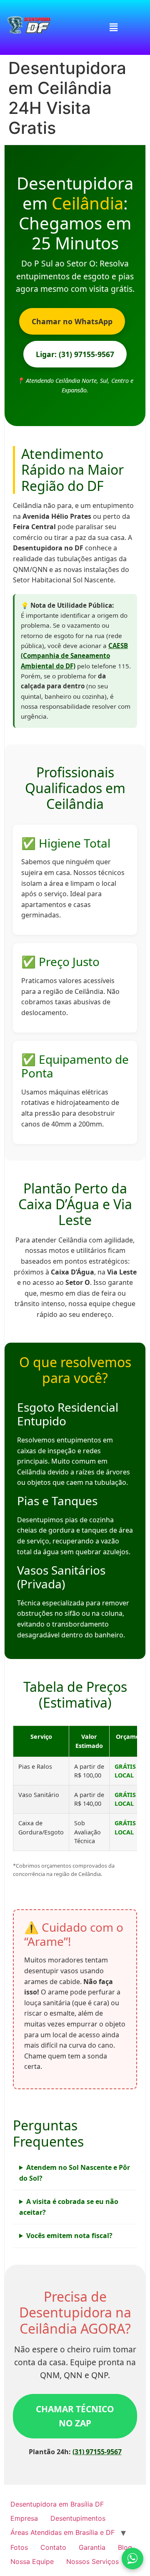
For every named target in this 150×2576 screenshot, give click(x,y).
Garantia (92, 2547)
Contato (53, 2547)
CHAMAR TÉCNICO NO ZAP (75, 2416)
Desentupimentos (78, 2518)
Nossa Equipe (32, 2561)
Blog (125, 2547)
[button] (113, 27)
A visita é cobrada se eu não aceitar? (69, 2207)
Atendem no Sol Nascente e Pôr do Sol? (75, 2173)
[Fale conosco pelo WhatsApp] (132, 2559)
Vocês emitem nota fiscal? (69, 2236)
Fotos (19, 2547)
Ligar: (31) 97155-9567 (75, 354)
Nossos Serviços (92, 2561)
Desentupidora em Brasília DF (57, 2504)
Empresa (24, 2518)
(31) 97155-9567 (97, 2452)
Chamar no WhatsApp (72, 321)
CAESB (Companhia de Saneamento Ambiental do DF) (74, 656)
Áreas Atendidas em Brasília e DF (62, 2532)
